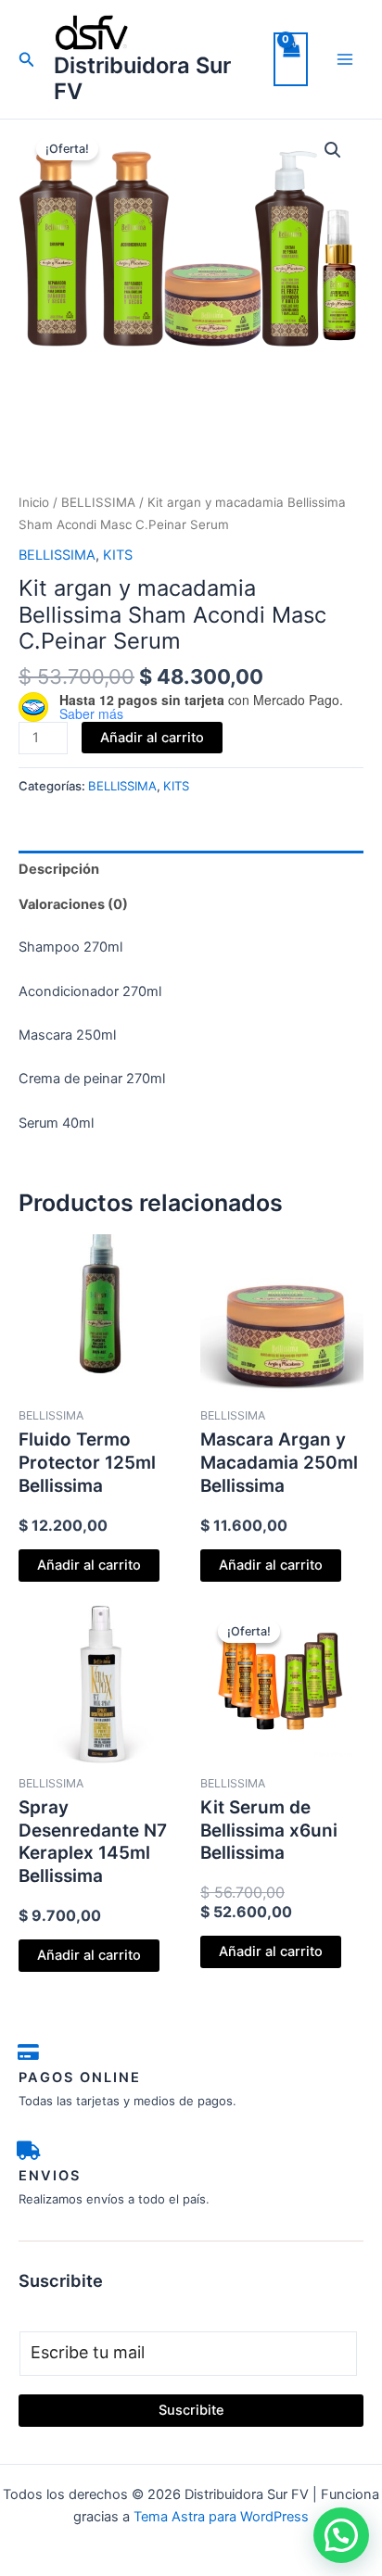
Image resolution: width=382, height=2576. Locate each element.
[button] (27, 60)
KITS (118, 555)
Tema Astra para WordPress (221, 2517)
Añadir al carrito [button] (89, 1565)
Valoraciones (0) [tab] (73, 904)
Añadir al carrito (152, 738)
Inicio (34, 502)
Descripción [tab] (59, 869)
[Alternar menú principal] (345, 59)
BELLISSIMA (98, 502)
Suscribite (191, 2410)
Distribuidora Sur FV (142, 78)
